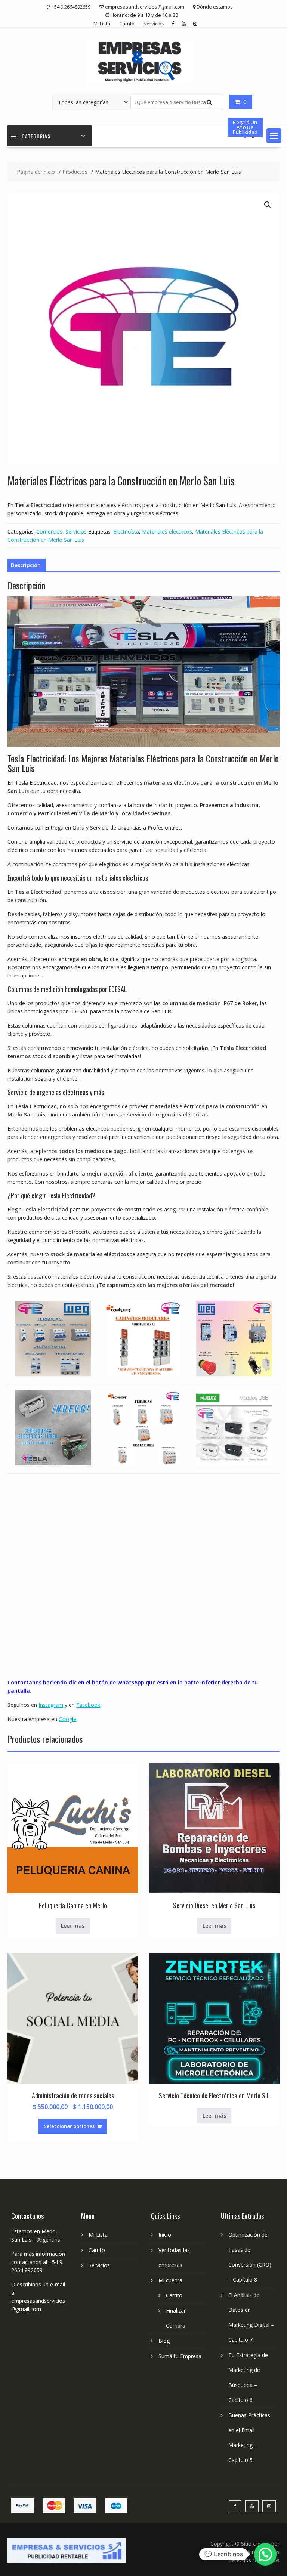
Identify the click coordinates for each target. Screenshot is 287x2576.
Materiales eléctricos (167, 532)
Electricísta (126, 532)
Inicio (165, 2235)
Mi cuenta (170, 2280)
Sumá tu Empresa (180, 2356)
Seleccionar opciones (69, 2126)
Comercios (49, 532)
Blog (164, 2341)
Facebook (88, 1705)
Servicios (154, 24)
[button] (274, 136)
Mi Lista (102, 24)
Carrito (127, 24)
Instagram (51, 1705)
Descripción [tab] (26, 565)
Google (67, 1719)
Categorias (36, 136)
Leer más (73, 1926)
